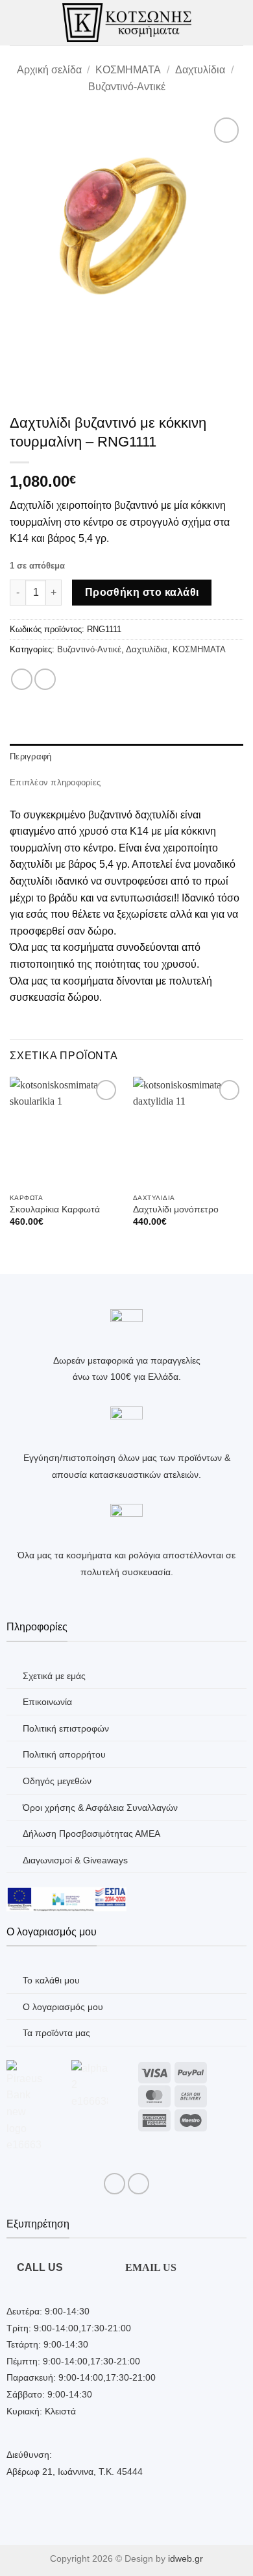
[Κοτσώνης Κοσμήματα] (127, 22)
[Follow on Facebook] (114, 2184)
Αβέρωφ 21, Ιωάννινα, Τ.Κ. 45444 (75, 2472)
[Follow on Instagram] (139, 2184)
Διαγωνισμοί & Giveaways (75, 1860)
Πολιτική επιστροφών (66, 1728)
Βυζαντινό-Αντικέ (127, 87)
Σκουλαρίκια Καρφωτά (55, 1209)
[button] (18, 22)
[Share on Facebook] (22, 679)
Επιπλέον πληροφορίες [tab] (55, 782)
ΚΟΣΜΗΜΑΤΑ (128, 70)
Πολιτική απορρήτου (64, 1754)
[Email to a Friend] (45, 679)
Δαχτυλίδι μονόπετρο (176, 1209)
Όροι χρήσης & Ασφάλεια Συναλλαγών (100, 1808)
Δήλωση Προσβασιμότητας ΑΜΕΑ (91, 1834)
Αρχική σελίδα (49, 70)
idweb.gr (186, 2558)
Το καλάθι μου (51, 1980)
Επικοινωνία (47, 1702)
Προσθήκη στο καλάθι (142, 592)
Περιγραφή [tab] (30, 756)
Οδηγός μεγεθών (57, 1781)
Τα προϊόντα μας (56, 2033)
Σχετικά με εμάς (54, 1676)
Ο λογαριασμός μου (63, 2007)
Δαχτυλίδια (200, 70)
